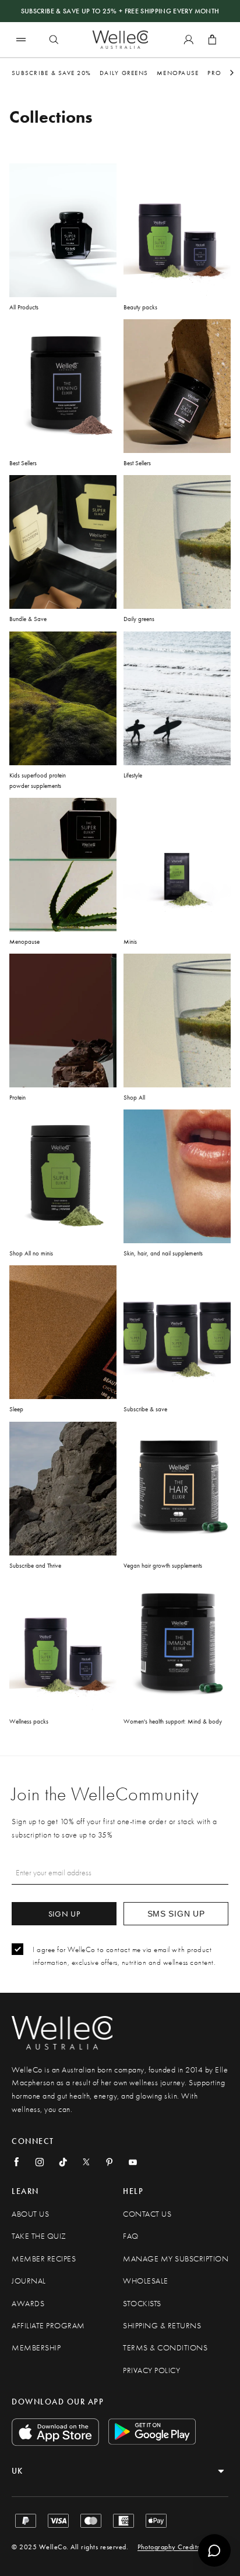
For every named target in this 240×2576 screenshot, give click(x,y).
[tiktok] (63, 2162)
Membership (36, 2348)
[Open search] (54, 40)
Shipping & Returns (162, 2326)
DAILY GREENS (124, 73)
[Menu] (21, 39)
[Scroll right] (232, 73)
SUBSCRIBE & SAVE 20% (51, 73)
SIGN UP (64, 1914)
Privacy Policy (151, 2370)
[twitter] (86, 2162)
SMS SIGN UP (176, 1914)
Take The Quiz (39, 2236)
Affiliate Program (48, 2326)
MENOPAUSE (178, 73)
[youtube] (133, 2162)
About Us (30, 2214)
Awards (28, 2304)
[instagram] (40, 2162)
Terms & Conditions (165, 2348)
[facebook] (16, 2162)
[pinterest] (110, 2162)
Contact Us (147, 2214)
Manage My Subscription (176, 2259)
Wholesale (146, 2281)
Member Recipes (44, 2259)
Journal (29, 2281)
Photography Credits (169, 2547)
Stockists (142, 2304)
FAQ (131, 2236)
